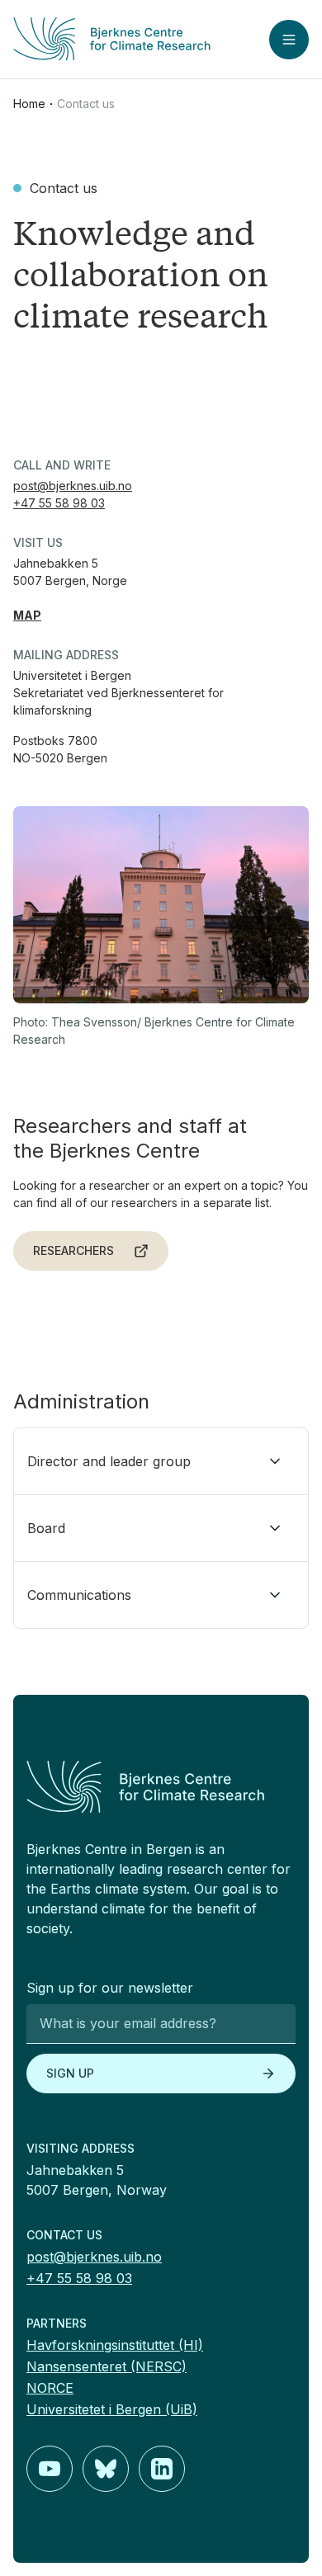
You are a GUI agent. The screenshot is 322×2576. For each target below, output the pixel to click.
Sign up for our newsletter (110, 1988)
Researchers (73, 1250)
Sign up (70, 2073)
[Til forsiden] (112, 39)
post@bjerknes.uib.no (73, 486)
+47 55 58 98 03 (59, 503)
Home (29, 104)
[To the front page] (161, 1787)
